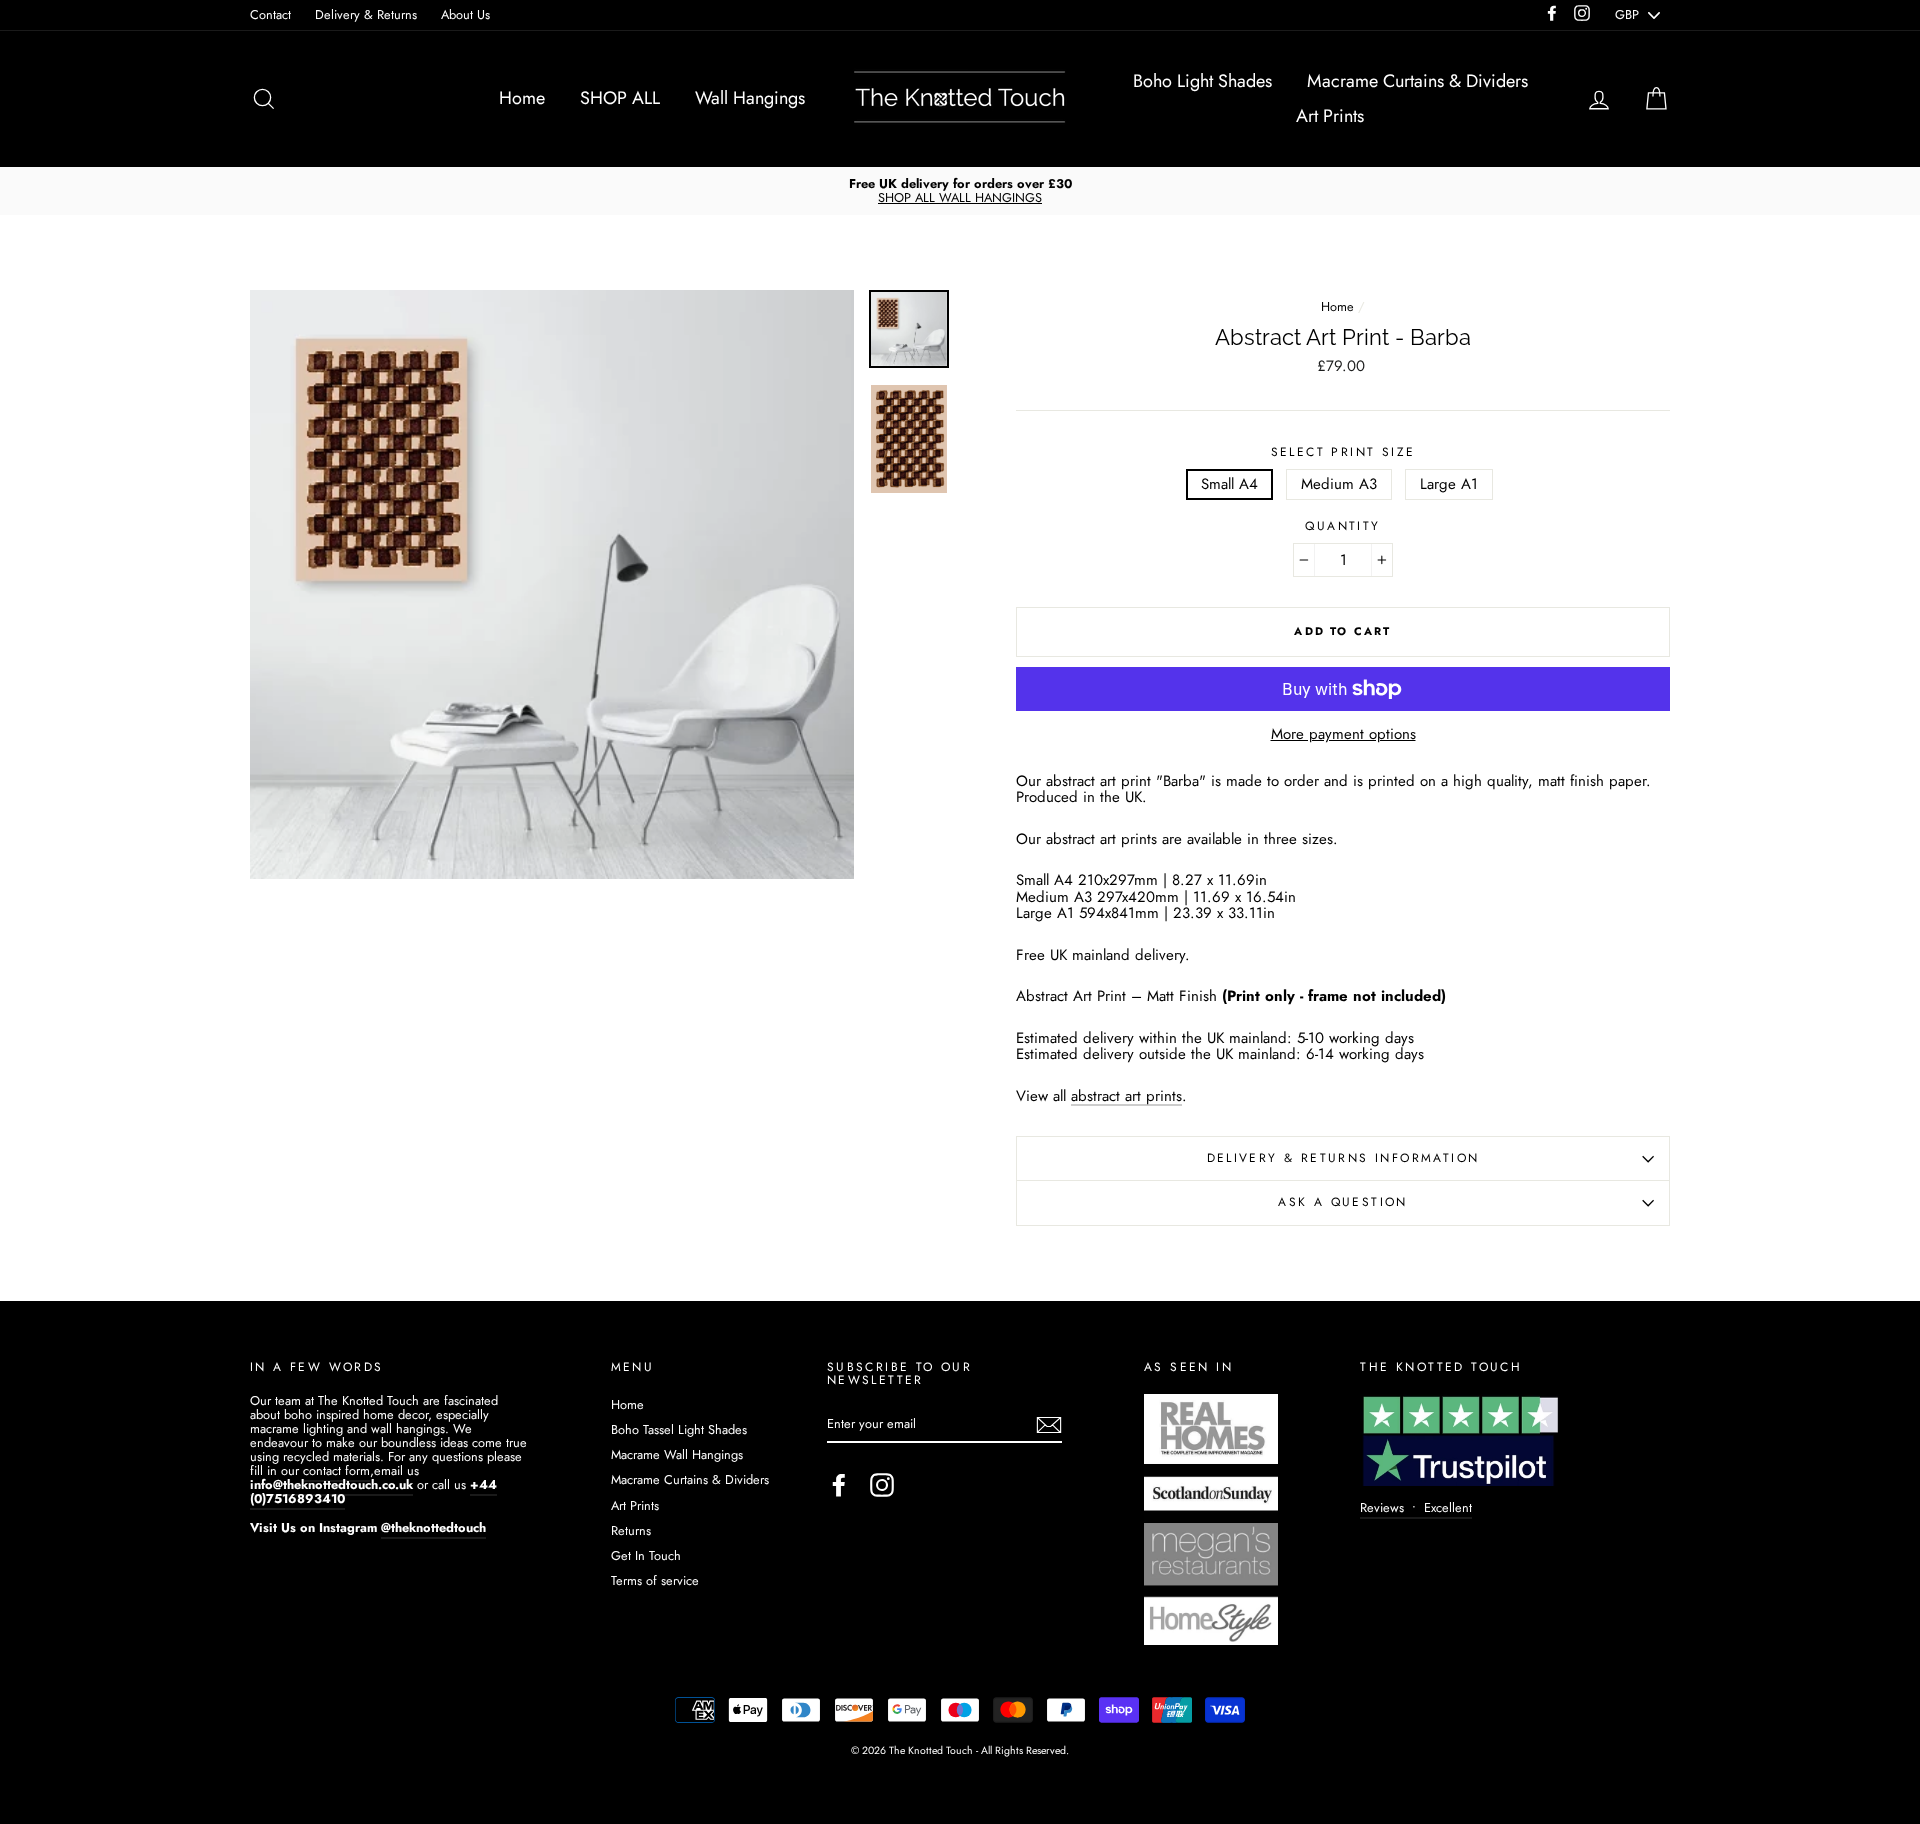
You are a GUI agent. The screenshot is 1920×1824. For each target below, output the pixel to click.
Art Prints (1330, 116)
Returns (631, 1530)
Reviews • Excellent (1416, 1507)
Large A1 (1449, 484)
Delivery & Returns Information (1343, 1158)
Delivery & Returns (366, 14)
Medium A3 (1339, 484)
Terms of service (655, 1580)
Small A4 (1229, 484)
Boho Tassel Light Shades (679, 1429)
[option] (960, 191)
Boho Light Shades (1202, 81)
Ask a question (1343, 1202)
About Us (465, 14)
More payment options (1343, 734)
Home (522, 98)
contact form (336, 1470)
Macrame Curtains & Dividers (1417, 81)
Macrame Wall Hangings (677, 1454)
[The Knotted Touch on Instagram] (882, 1485)
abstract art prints (1126, 1097)
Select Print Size (1343, 452)
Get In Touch (646, 1555)
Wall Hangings (750, 98)
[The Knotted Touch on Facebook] (839, 1485)
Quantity (1342, 526)
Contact (270, 14)
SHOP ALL (620, 98)
